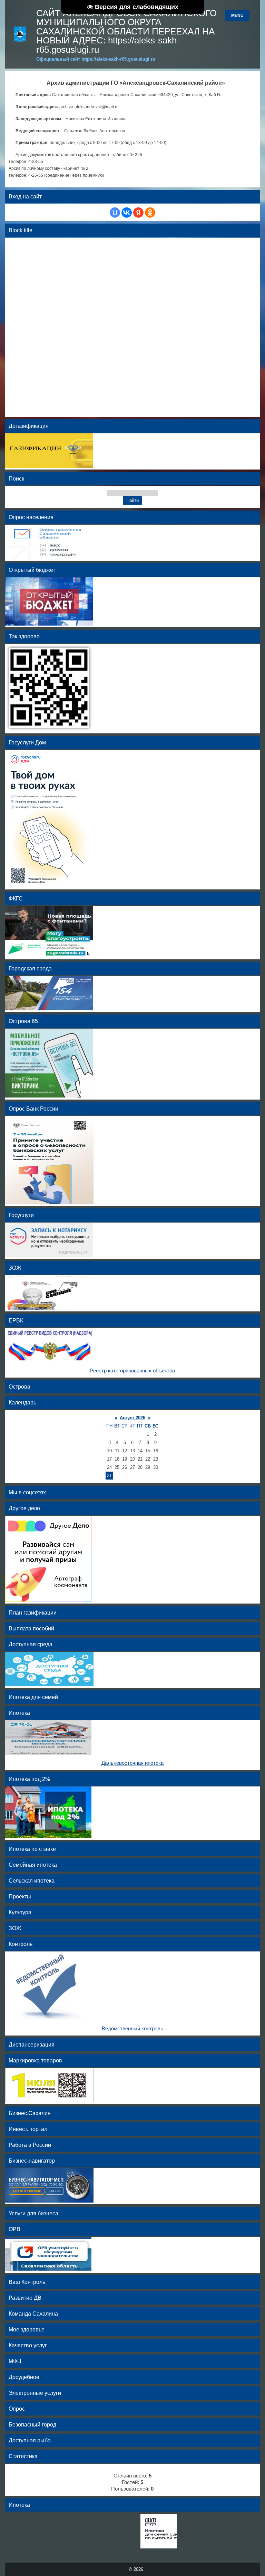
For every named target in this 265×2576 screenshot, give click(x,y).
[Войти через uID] (115, 213)
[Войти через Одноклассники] (150, 213)
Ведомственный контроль (132, 2029)
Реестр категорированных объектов (132, 1371)
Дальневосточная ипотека (132, 1763)
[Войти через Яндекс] (138, 213)
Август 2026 (132, 1418)
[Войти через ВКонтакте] (127, 213)
